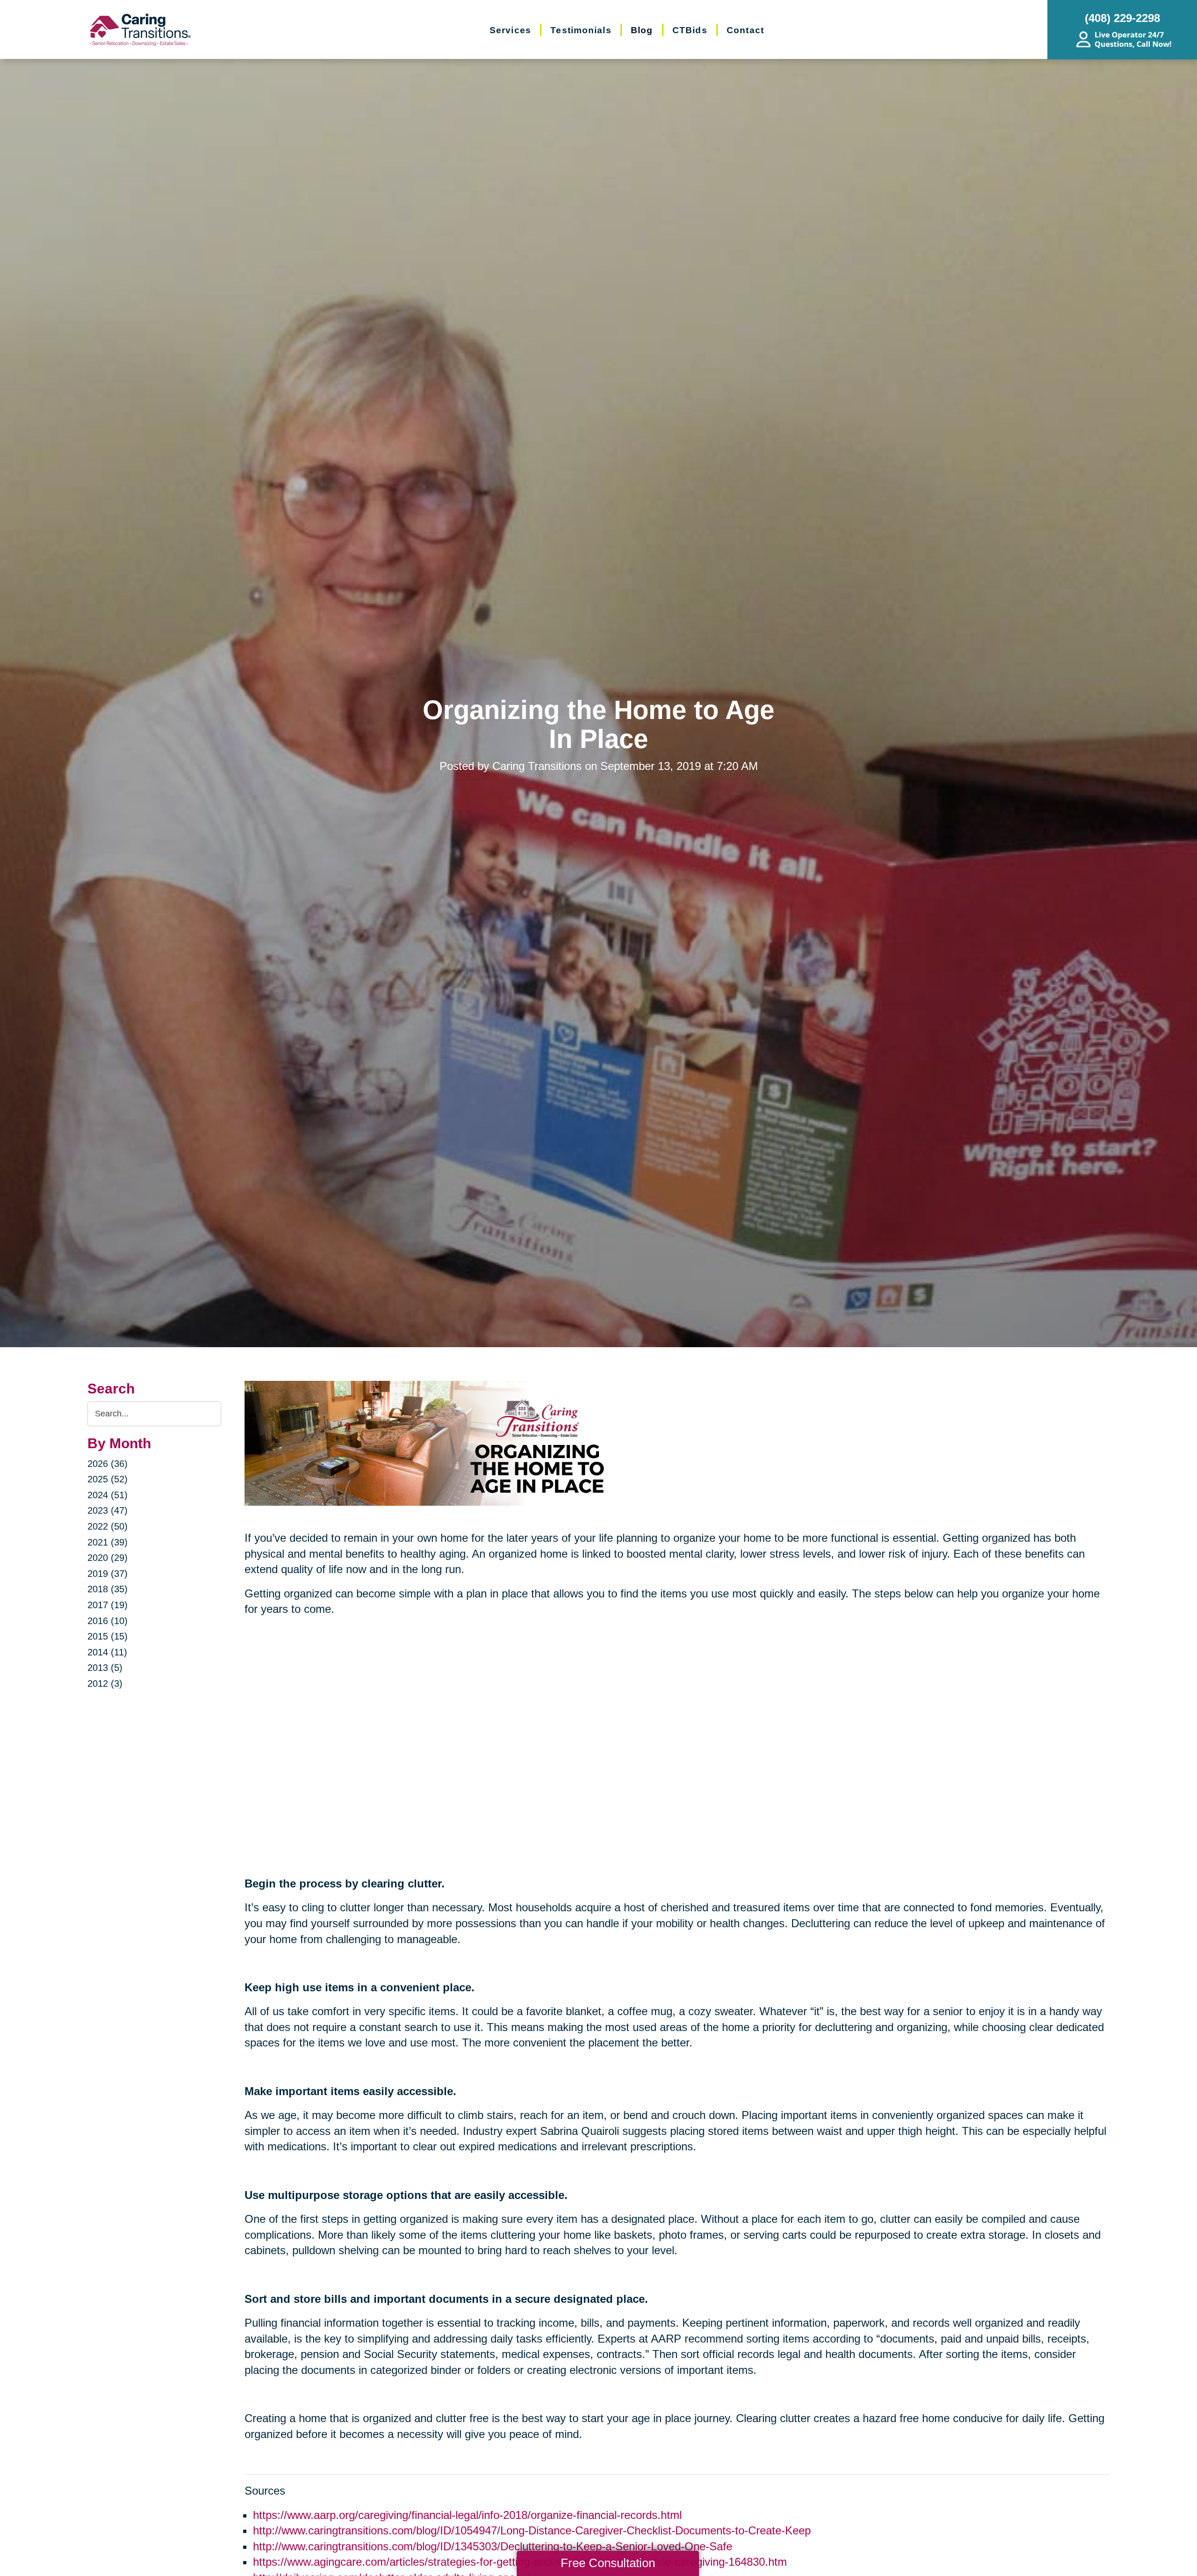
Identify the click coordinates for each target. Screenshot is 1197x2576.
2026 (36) (108, 1464)
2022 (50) (108, 1526)
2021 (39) (108, 1542)
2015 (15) (108, 1636)
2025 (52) (108, 1479)
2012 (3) (105, 1683)
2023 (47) (108, 1510)
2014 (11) (107, 1652)
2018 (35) (108, 1589)
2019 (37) (108, 1574)
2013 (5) (105, 1668)
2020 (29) (108, 1558)
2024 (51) (108, 1495)
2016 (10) (108, 1621)
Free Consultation (608, 2563)
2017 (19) (108, 1605)
